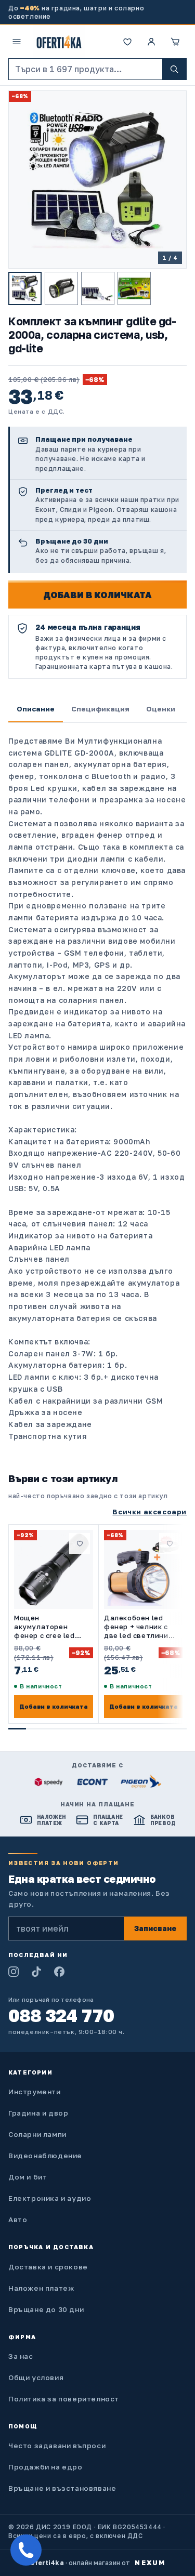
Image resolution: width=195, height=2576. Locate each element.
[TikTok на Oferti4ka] (36, 1972)
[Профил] (151, 42)
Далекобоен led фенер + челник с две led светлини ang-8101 (136, 1627)
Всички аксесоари (149, 1512)
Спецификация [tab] (100, 709)
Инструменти (35, 2092)
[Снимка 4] (134, 288)
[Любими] (127, 42)
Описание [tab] (36, 709)
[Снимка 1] (25, 288)
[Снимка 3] (98, 288)
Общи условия (36, 2377)
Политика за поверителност (64, 2399)
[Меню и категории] (17, 42)
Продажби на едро (45, 2467)
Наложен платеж (41, 2288)
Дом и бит (28, 2177)
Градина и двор (38, 2113)
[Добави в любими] (80, 1543)
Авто (18, 2220)
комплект (149, 847)
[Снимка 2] (61, 288)
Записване (155, 1928)
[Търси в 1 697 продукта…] (174, 69)
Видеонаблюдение (45, 2156)
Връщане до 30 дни (46, 2309)
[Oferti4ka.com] (59, 42)
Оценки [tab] (161, 709)
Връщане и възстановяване (62, 2488)
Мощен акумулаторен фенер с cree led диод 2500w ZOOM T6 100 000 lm (48, 1627)
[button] (175, 42)
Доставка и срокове (48, 2267)
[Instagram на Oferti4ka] (14, 1972)
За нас (21, 2356)
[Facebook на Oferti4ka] (59, 1972)
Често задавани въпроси (57, 2446)
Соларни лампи (37, 2134)
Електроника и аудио (50, 2198)
